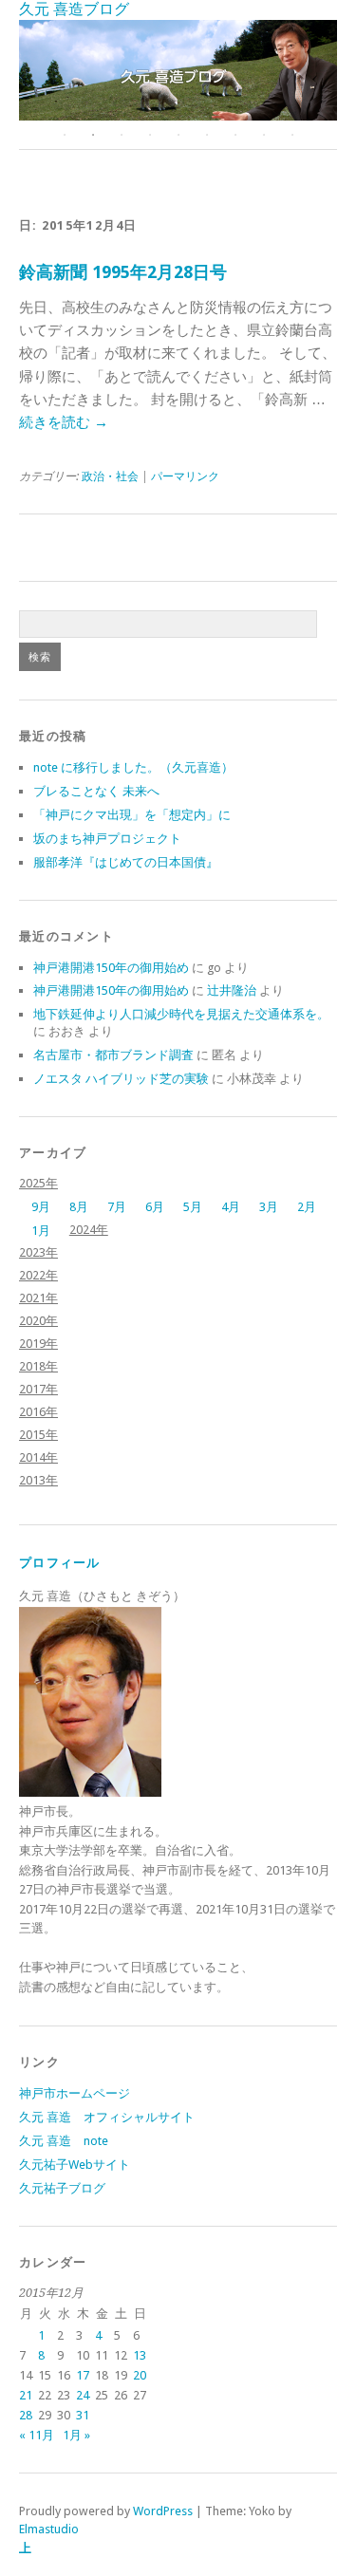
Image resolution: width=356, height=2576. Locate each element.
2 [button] (93, 135)
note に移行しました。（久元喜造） (133, 767)
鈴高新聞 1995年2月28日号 (123, 272)
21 (26, 2395)
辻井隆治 (232, 990)
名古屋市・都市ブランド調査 (113, 1055)
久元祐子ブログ (62, 2188)
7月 (117, 1207)
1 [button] (65, 135)
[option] (178, 70)
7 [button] (235, 135)
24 (83, 2395)
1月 (41, 1231)
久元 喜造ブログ (74, 9)
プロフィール (60, 1563)
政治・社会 (110, 476)
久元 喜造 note (64, 2141)
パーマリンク (185, 476)
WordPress (163, 2511)
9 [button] (292, 135)
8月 (79, 1207)
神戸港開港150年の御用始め (111, 968)
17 (83, 2375)
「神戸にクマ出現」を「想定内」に (132, 815)
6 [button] (207, 135)
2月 (307, 1207)
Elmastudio (49, 2529)
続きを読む (64, 422)
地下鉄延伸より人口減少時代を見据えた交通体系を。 (181, 1014)
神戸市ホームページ (75, 2093)
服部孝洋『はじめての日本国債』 (126, 862)
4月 (231, 1207)
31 (83, 2415)
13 (140, 2355)
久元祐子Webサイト (75, 2165)
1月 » (76, 2435)
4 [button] (150, 135)
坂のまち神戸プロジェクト (107, 839)
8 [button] (264, 135)
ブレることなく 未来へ (96, 791)
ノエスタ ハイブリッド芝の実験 (121, 1079)
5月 (193, 1207)
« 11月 (37, 2435)
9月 (41, 1207)
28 (26, 2415)
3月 (269, 1207)
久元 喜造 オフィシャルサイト (107, 2117)
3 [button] (122, 135)
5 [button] (178, 135)
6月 (155, 1207)
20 (140, 2375)
